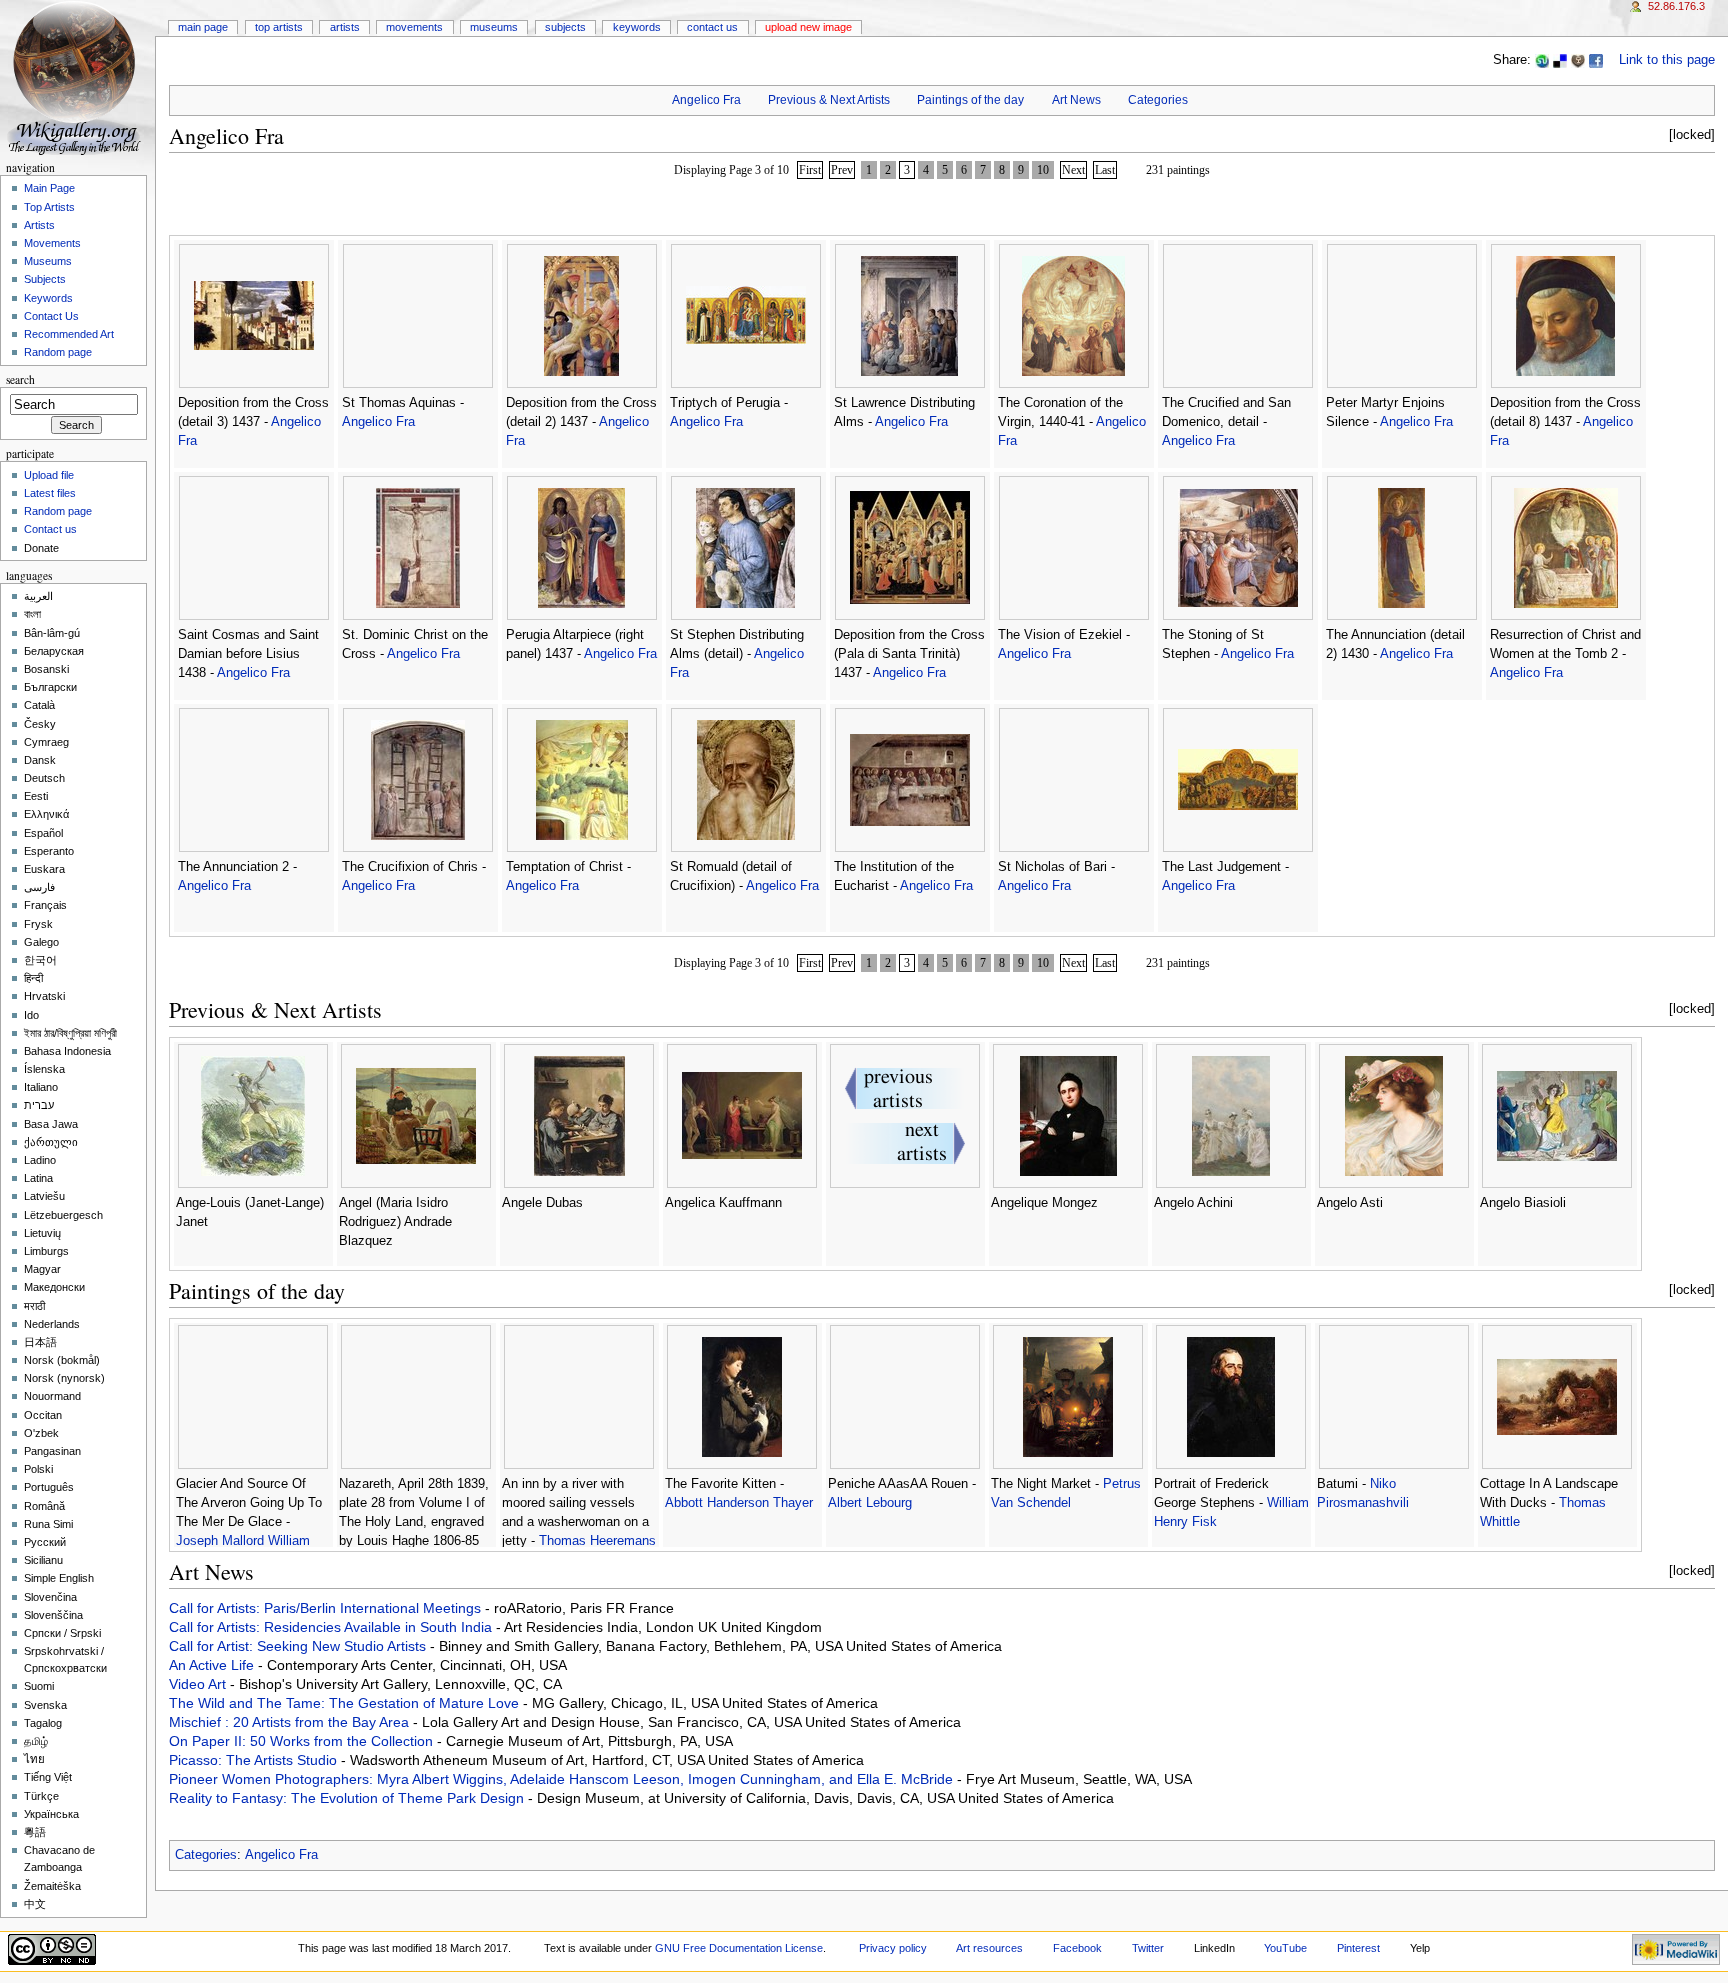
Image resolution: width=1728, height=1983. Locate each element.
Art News (1076, 100)
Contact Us (712, 27)
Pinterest (1358, 1948)
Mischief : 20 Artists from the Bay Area (291, 1722)
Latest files (50, 493)
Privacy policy (893, 1948)
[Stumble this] (1542, 60)
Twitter (1148, 1948)
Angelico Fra (706, 100)
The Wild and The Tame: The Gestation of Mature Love (346, 1703)
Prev (842, 170)
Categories (1158, 100)
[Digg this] (1578, 60)
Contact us (50, 529)
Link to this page (1667, 60)
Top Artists (279, 27)
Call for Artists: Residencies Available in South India (332, 1627)
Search (20, 379)
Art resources (989, 1948)
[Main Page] (77, 77)
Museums (494, 27)
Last (1105, 170)
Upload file (49, 475)
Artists (345, 27)
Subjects (565, 27)
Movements (414, 27)
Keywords (637, 27)
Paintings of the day (970, 100)
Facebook (1077, 1948)
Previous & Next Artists (829, 100)
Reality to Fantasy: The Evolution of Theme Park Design (348, 1798)
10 (1043, 170)
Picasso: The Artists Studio (255, 1760)
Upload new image (808, 27)
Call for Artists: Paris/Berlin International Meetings (327, 1608)
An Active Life (213, 1665)
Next (1073, 170)
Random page (58, 352)
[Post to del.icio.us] (1560, 60)
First (810, 170)
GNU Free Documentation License (739, 1948)
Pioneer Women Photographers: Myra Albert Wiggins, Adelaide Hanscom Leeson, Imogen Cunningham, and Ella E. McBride (563, 1779)
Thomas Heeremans (597, 1541)
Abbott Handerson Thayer (739, 1503)
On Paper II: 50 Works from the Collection (303, 1741)
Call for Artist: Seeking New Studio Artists (299, 1646)
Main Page (203, 27)
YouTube (1285, 1948)
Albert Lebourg (870, 1503)
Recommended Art (69, 334)
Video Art (199, 1684)
